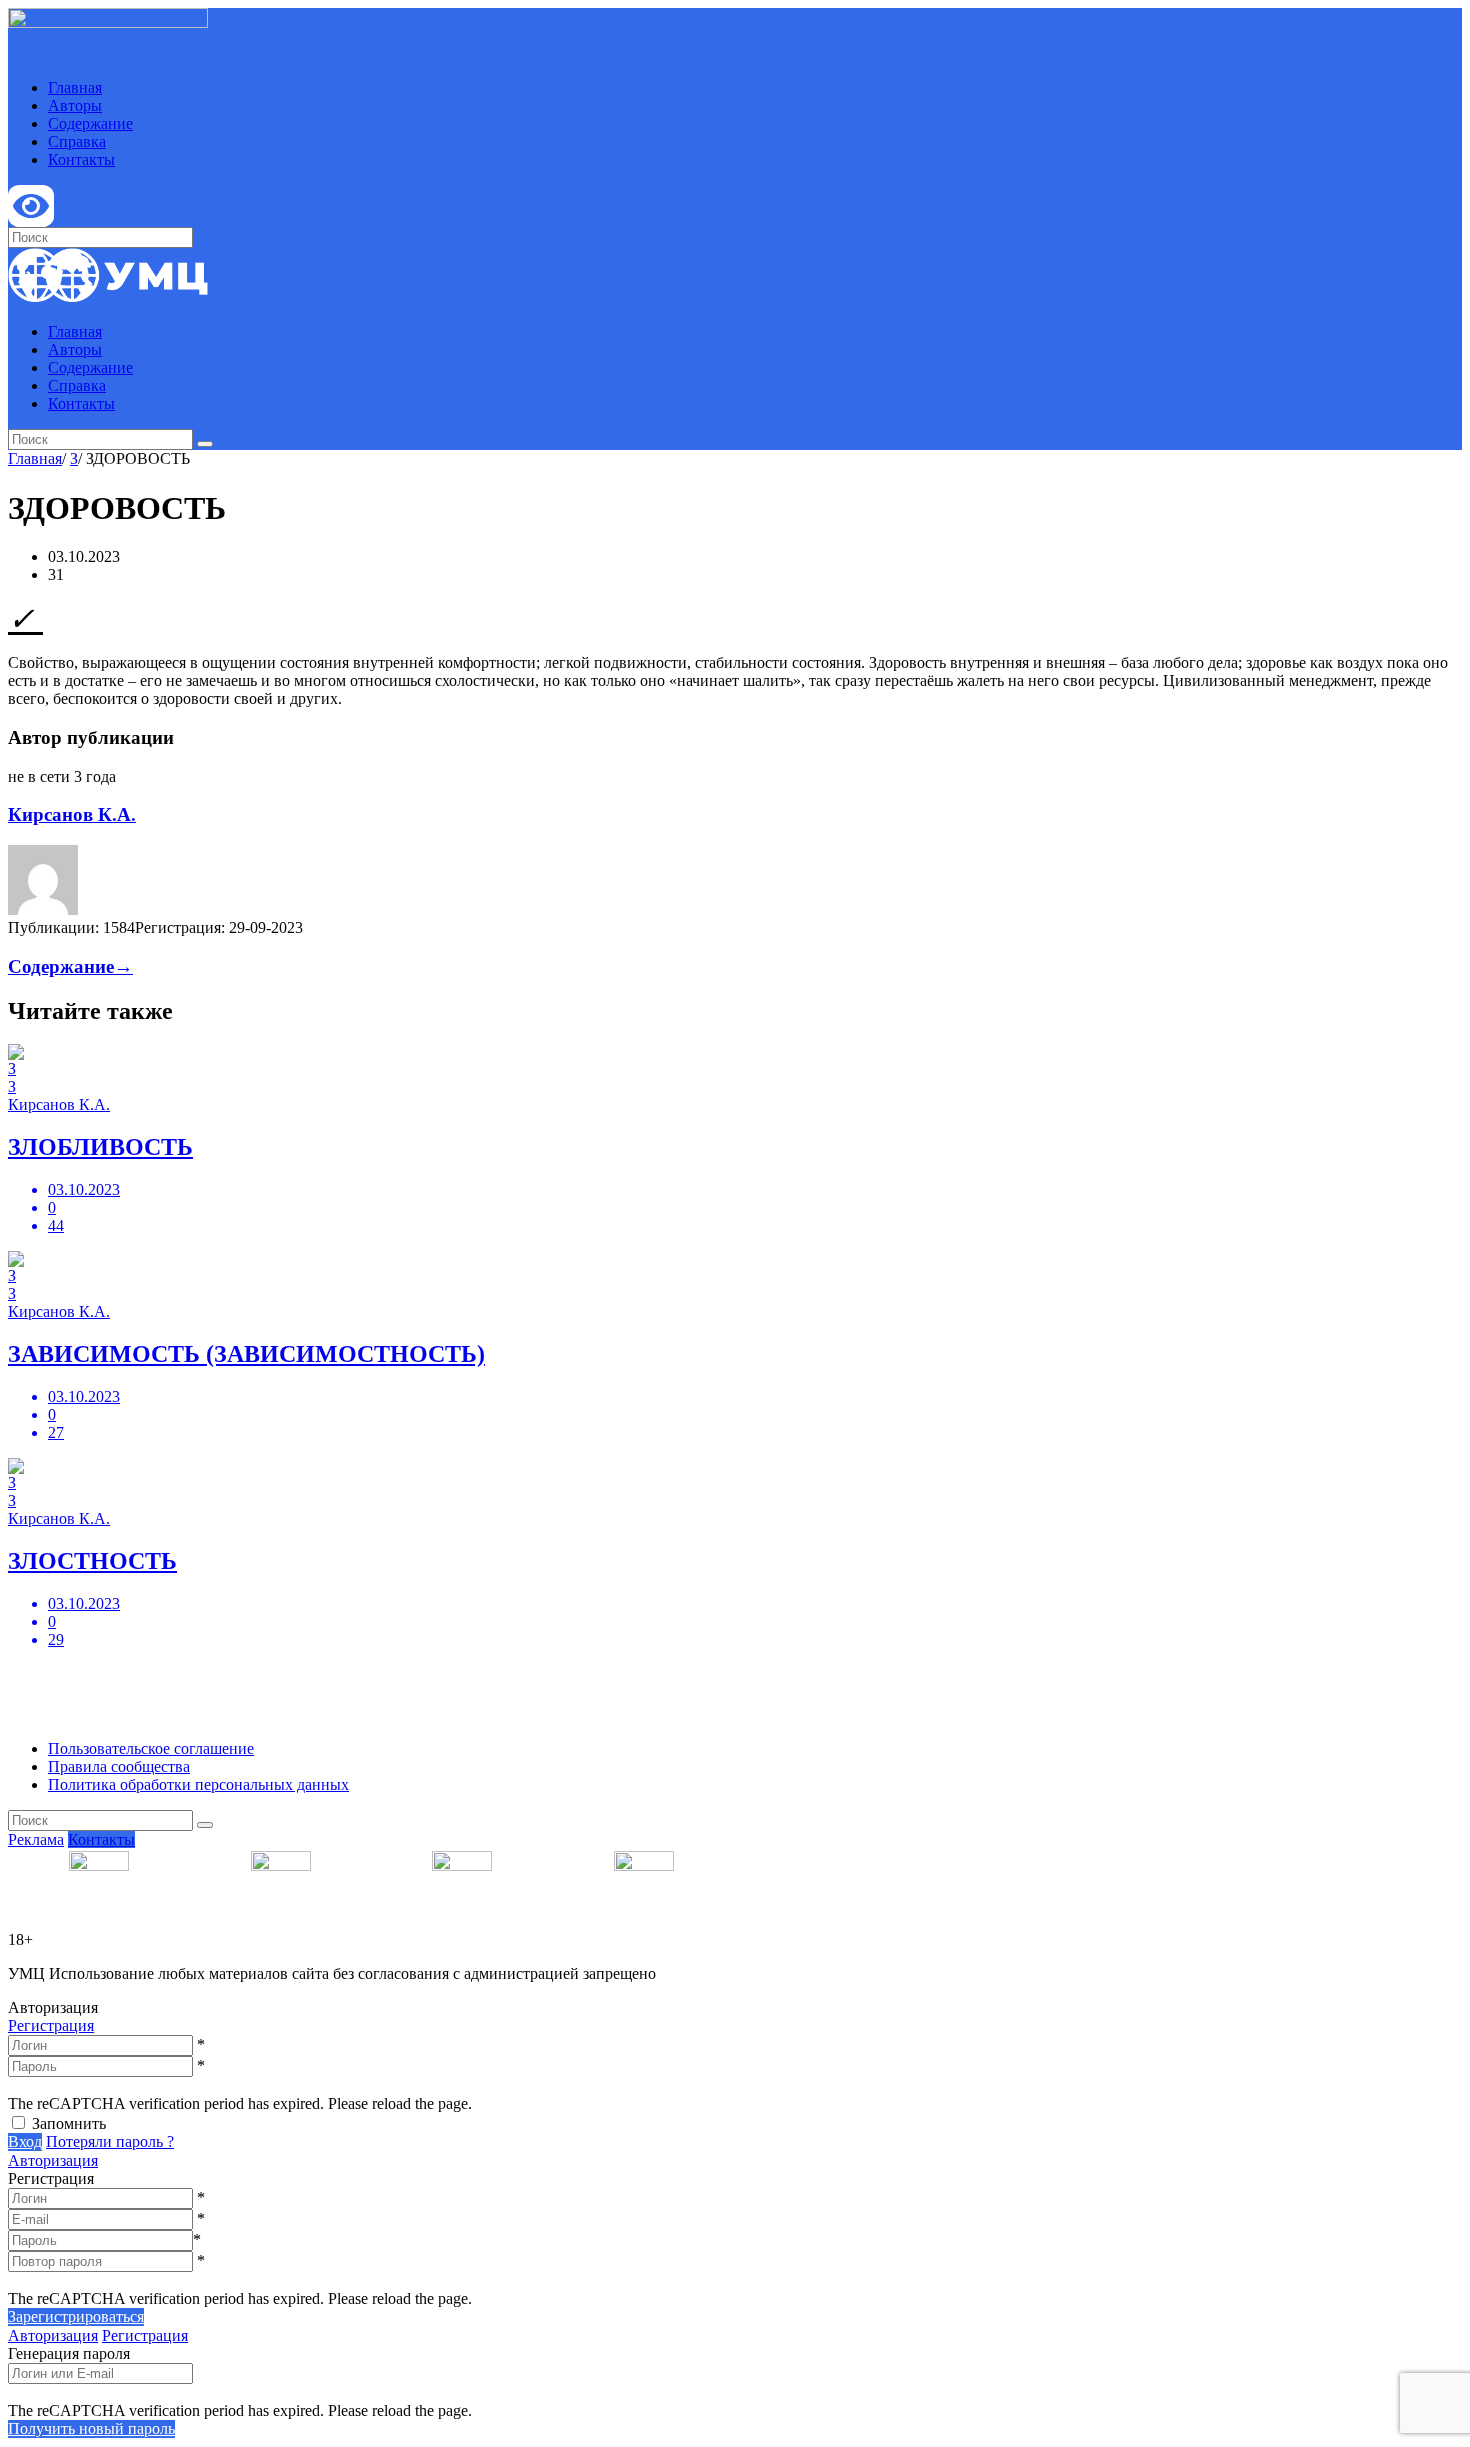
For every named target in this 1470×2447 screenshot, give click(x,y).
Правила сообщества (119, 1766)
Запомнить (69, 2123)
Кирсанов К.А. (72, 814)
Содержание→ (70, 966)
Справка (77, 141)
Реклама (36, 1839)
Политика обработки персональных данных (198, 1784)
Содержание (90, 123)
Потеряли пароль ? (110, 2141)
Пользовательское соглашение (151, 1748)
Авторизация (53, 2160)
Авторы (75, 105)
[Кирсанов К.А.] (43, 909)
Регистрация (51, 2025)
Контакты (81, 159)
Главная (75, 87)
